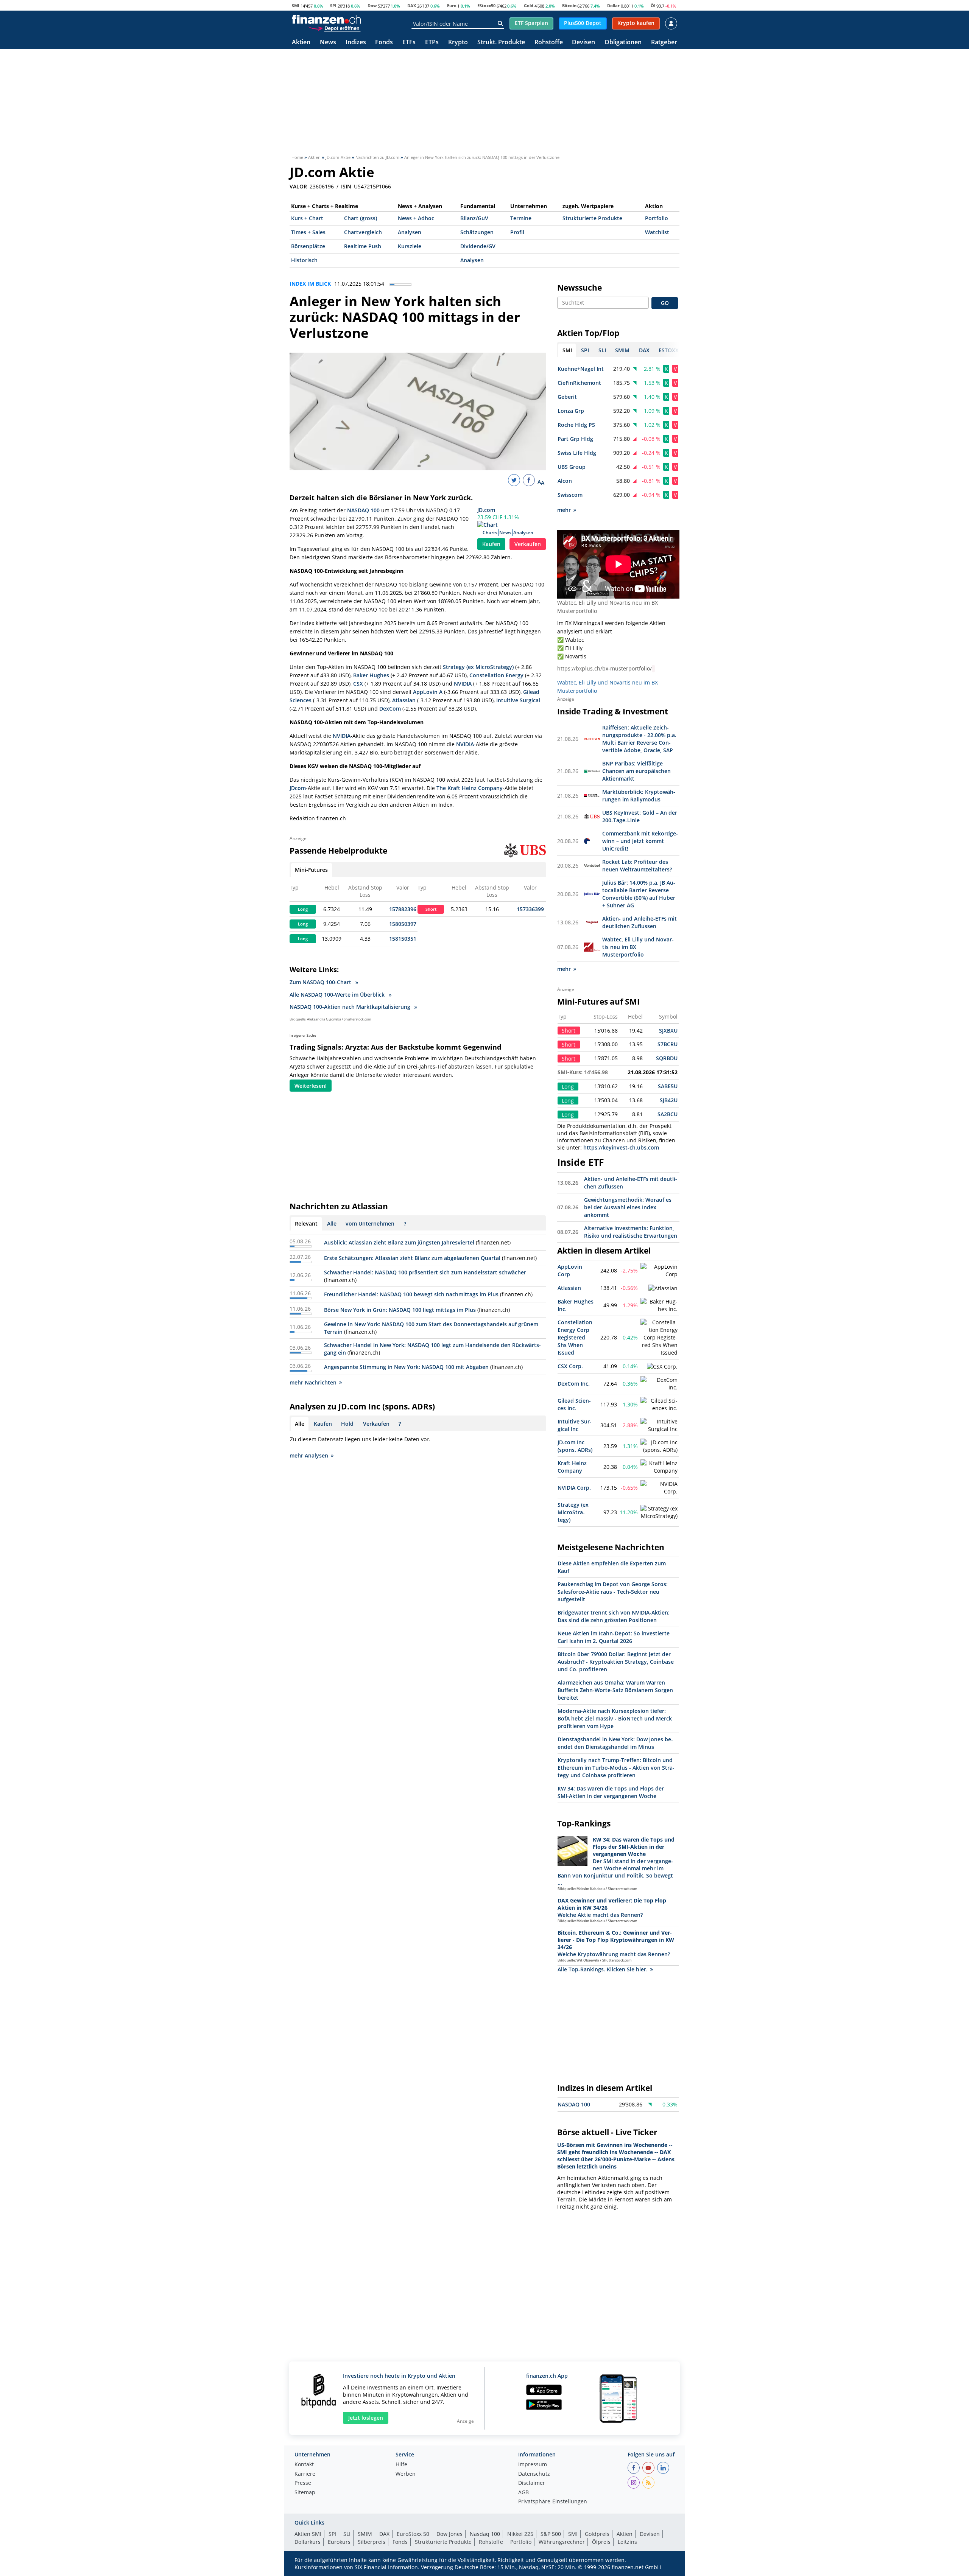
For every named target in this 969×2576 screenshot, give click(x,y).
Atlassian (404, 700)
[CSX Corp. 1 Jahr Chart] (662, 1367)
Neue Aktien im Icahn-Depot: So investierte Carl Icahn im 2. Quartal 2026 (614, 1637)
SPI (333, 5)
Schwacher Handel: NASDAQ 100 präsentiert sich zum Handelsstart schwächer (425, 1272)
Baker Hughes (371, 675)
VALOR (298, 187)
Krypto (458, 43)
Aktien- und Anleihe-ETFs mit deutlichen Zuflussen (640, 922)
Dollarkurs (308, 2542)
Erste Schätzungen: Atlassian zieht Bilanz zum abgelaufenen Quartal (412, 1258)
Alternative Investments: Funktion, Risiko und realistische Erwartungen (631, 1232)
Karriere (305, 2474)
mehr (564, 510)
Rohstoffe (549, 43)
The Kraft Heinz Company (470, 788)
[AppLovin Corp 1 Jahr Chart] (659, 1271)
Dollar (613, 5)
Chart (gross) (361, 218)
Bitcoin (569, 5)
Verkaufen (528, 544)
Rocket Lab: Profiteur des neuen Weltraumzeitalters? (637, 866)
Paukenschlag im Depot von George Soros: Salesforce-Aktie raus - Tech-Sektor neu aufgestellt (613, 1592)
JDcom (298, 788)
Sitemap (305, 2493)
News (328, 43)
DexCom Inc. (574, 1384)
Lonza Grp (571, 411)
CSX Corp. (570, 1366)
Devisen (583, 43)
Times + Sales (308, 232)
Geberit (567, 397)
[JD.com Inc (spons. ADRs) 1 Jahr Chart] (659, 1446)
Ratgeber (664, 43)
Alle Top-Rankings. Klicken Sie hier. (603, 1969)
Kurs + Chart (307, 218)
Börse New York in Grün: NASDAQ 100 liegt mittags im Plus (400, 1310)
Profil (517, 232)
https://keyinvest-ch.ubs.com (621, 1147)
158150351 (403, 939)
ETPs (432, 43)
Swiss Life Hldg (577, 453)
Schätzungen (477, 232)
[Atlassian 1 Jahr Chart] (663, 1288)
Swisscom (570, 495)
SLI (347, 2534)
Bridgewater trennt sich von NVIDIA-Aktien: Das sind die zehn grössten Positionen (614, 1616)
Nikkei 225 (520, 2534)
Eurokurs (339, 2542)
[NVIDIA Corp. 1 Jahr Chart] (659, 1488)
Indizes (356, 43)
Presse (303, 2483)
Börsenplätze (308, 246)
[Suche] (500, 23)
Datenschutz (534, 2474)
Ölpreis (601, 2542)
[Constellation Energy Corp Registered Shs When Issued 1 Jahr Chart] (659, 1338)
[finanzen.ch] (326, 19)
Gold (529, 5)
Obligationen (623, 43)
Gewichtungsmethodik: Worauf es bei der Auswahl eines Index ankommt (628, 1207)
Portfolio (657, 218)
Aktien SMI (308, 2534)
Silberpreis (372, 2542)
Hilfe (401, 2465)
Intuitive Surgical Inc (575, 1425)
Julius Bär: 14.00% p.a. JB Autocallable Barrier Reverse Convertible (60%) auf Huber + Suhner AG (639, 894)
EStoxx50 (486, 5)
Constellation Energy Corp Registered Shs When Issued (575, 1337)
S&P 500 (551, 2534)
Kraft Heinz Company (572, 1467)
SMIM (365, 2534)
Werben (406, 2474)
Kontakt (304, 2465)
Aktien (301, 43)
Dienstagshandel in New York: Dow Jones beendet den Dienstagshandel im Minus (615, 1743)
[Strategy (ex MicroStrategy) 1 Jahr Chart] (659, 1512)
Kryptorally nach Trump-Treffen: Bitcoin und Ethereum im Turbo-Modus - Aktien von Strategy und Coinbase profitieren (616, 1768)
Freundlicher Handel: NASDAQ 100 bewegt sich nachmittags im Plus (411, 1294)
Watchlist (657, 232)
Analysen (410, 232)
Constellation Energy (496, 675)
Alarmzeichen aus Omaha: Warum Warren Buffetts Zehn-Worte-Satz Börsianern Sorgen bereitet (615, 1690)
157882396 (403, 909)
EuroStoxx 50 (413, 2534)
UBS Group (572, 467)
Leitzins (627, 2542)
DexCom (390, 709)
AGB (523, 2493)
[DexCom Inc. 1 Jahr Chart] (659, 1384)
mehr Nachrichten (313, 1382)
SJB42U (669, 1100)
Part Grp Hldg (575, 439)
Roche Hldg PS (576, 425)
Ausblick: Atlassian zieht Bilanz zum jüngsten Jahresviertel (399, 1242)
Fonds (384, 43)
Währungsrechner (562, 2542)
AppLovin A (428, 692)
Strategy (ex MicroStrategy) (478, 667)
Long (303, 909)
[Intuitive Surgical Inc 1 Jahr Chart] (659, 1425)
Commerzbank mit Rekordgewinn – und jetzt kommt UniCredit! (640, 841)
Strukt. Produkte (501, 43)
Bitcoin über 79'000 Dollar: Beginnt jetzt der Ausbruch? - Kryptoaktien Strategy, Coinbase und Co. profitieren (616, 1662)
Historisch (304, 260)
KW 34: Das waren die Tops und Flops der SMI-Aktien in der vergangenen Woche (611, 1792)
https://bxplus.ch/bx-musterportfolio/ (604, 668)
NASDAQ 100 (363, 510)
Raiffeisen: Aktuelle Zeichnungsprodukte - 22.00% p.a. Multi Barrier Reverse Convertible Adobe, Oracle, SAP (639, 739)
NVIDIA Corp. (574, 1488)
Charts (490, 533)
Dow (372, 5)
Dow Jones (449, 2534)
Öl (653, 5)
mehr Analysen (309, 1455)
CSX (358, 684)
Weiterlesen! (311, 1086)
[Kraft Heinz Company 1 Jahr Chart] (659, 1467)
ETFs (409, 43)
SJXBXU (668, 1031)
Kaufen (491, 544)
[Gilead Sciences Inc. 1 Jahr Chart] (659, 1405)
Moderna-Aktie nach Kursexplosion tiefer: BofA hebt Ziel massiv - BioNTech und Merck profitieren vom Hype (615, 1718)
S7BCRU (668, 1044)
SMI (296, 5)
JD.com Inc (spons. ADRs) (575, 1446)
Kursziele (410, 246)
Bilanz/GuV (474, 218)
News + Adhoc (416, 218)
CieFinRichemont (579, 383)
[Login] (671, 23)
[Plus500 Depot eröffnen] (334, 28)
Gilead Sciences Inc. (574, 1404)
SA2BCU (668, 1114)
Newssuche (580, 288)
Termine (521, 218)
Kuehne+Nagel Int (581, 369)
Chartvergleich (363, 232)
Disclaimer (532, 2483)
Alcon (565, 481)
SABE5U (668, 1086)
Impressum (533, 2465)
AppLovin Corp (570, 1270)
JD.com (486, 510)
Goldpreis (597, 2534)
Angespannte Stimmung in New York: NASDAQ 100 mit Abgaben (406, 1367)
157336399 (530, 909)
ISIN (346, 187)
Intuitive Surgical (518, 700)
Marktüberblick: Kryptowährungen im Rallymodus (639, 796)
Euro (452, 5)
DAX (412, 5)
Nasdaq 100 (485, 2534)
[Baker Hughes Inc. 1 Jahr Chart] (659, 1305)
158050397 (403, 924)
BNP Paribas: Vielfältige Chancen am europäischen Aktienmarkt (636, 771)
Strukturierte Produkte (592, 218)
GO (665, 303)
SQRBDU (667, 1058)
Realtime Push (363, 246)
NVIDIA (463, 684)
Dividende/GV (478, 246)
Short (431, 909)
